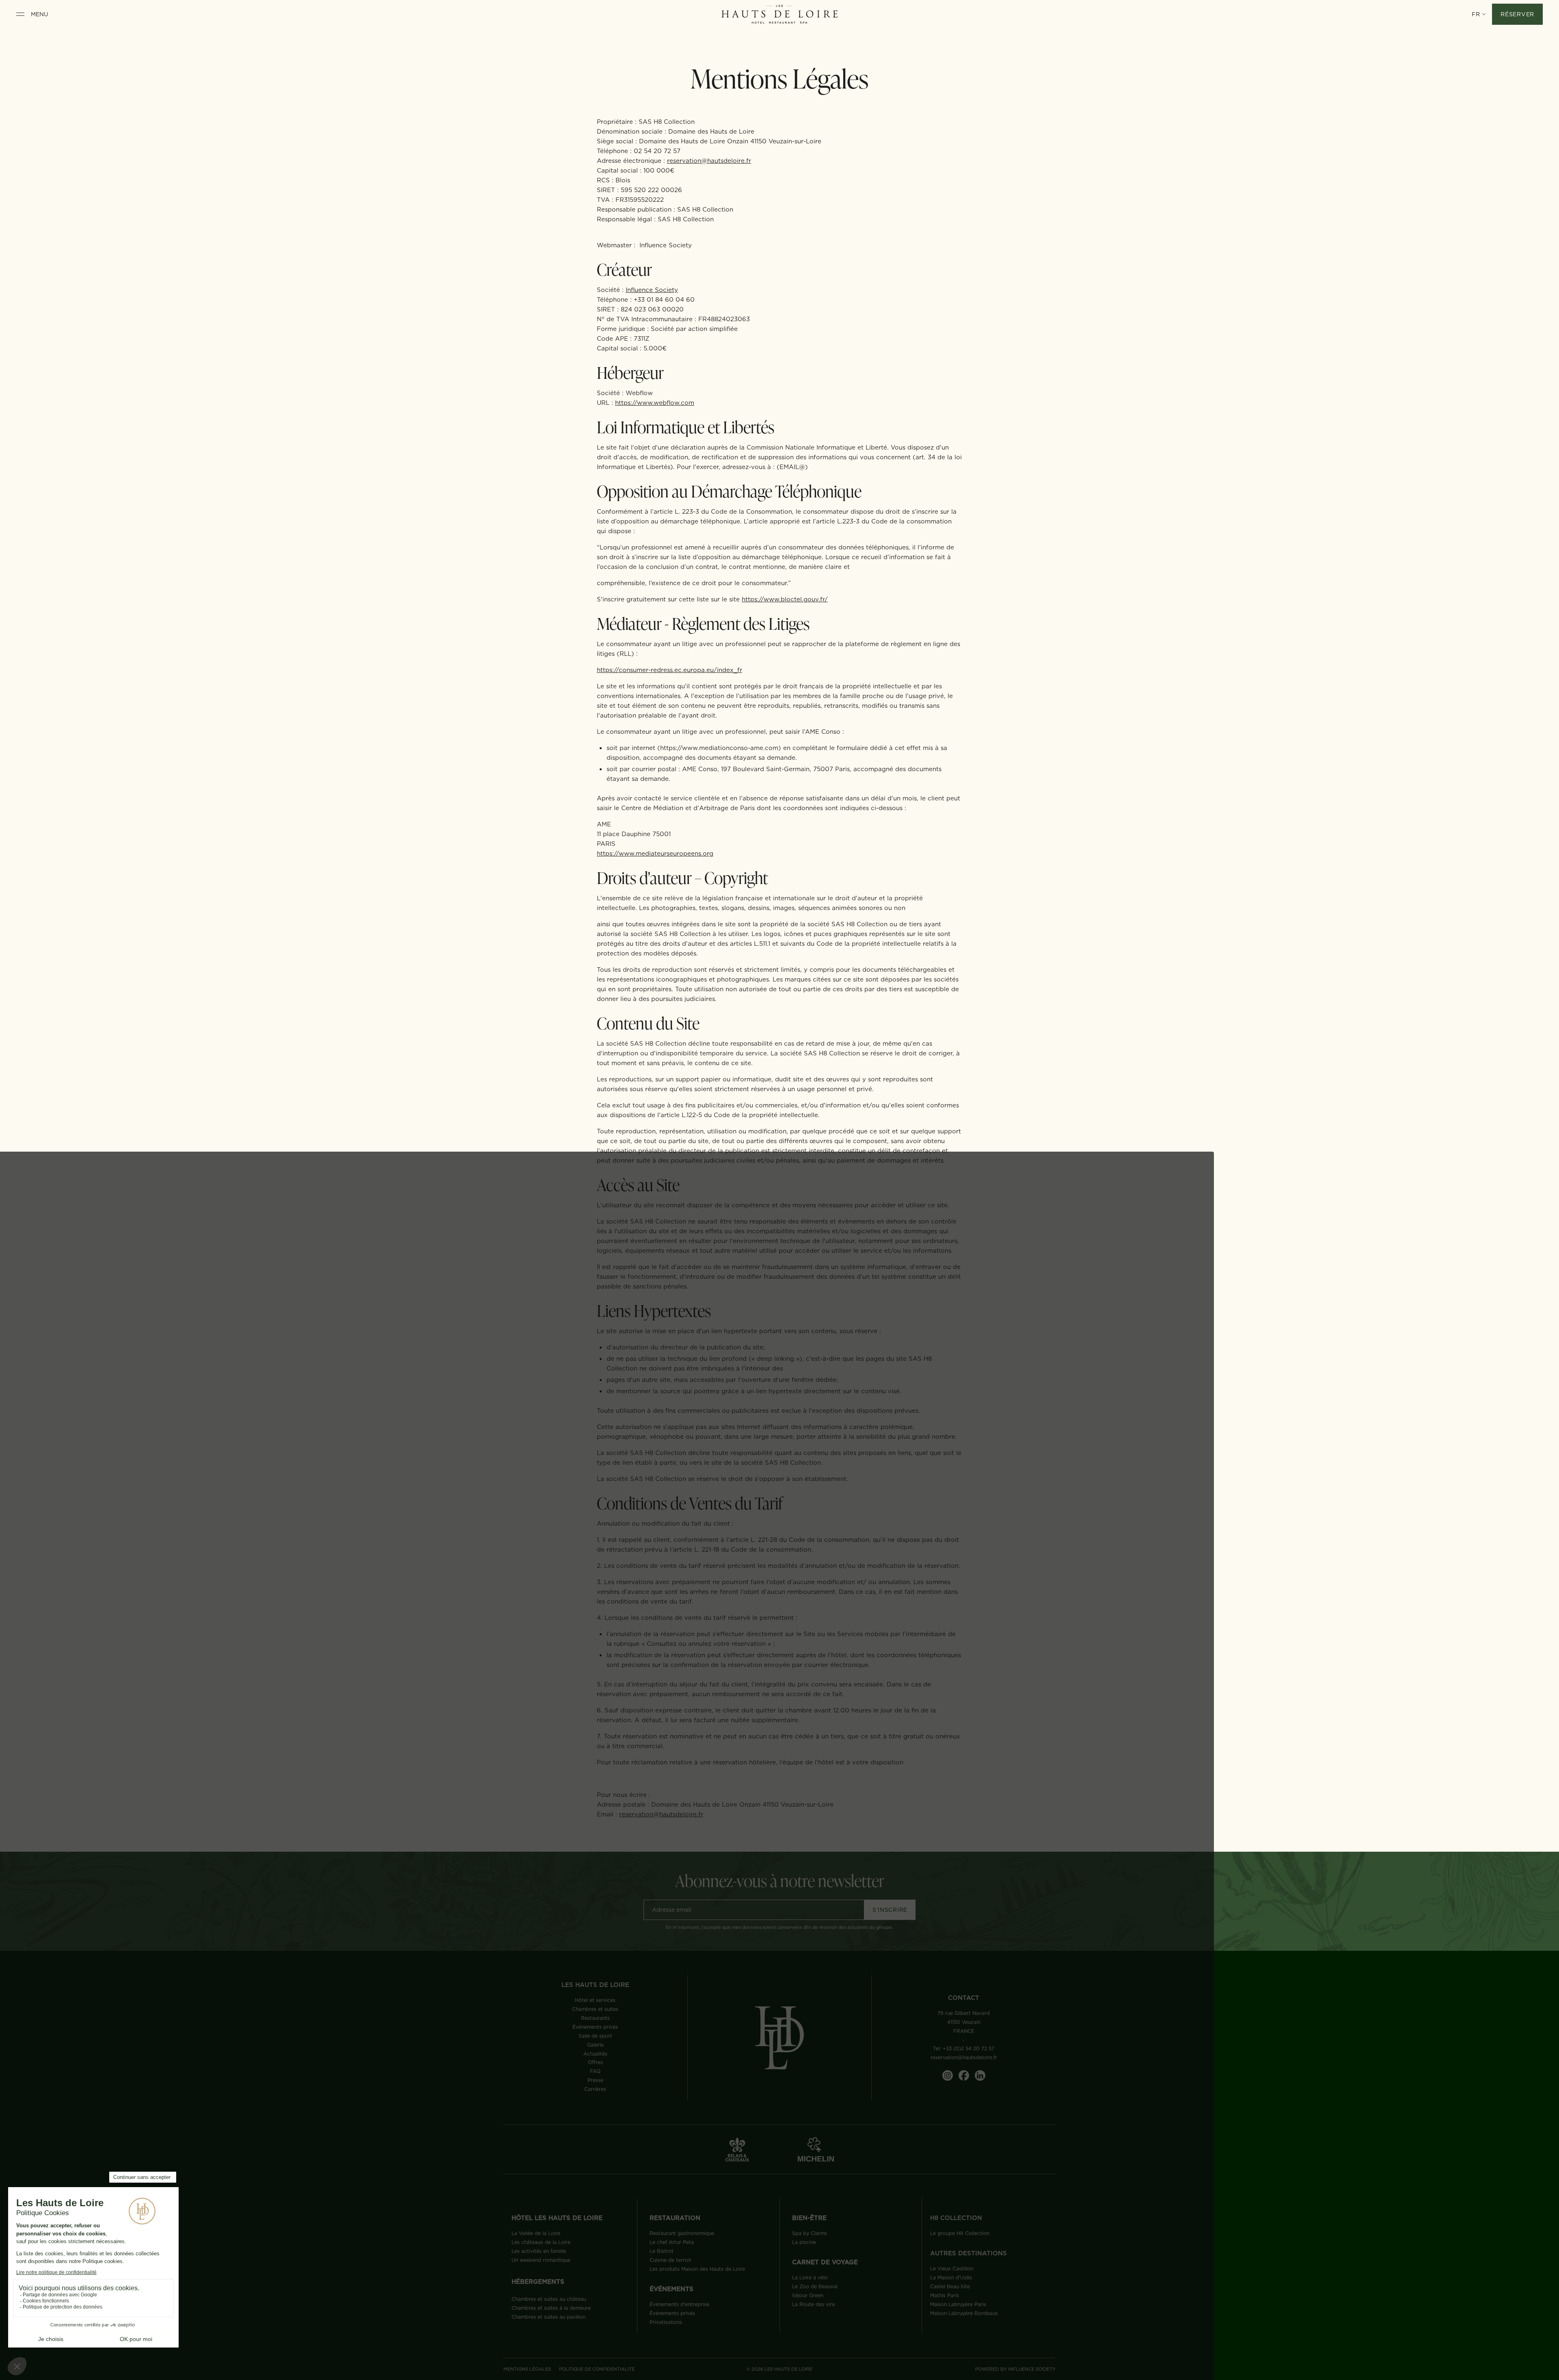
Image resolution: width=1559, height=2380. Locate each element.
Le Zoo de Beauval (815, 2286)
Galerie (595, 2045)
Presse (595, 2080)
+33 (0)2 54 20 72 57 (968, 2048)
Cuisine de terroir (670, 2260)
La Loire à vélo (810, 2277)
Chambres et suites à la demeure (551, 2308)
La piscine (804, 2242)
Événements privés (595, 2027)
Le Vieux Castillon (952, 2269)
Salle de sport (595, 2036)
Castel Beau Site (950, 2286)
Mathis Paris (945, 2295)
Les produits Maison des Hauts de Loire (697, 2269)
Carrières (595, 2089)
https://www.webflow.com (655, 403)
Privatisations (666, 2322)
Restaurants (595, 2018)
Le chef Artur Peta (672, 2242)
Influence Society (652, 290)
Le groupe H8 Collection (960, 2233)
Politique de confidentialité (597, 2369)
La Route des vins (814, 2304)
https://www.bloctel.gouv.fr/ (785, 599)
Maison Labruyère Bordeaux (964, 2313)
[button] (1479, 14)
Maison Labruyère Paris (958, 2304)
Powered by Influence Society (1015, 2369)
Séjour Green (808, 2295)
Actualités (595, 2054)
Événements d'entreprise (679, 2304)
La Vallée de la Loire (536, 2233)
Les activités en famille (539, 2251)
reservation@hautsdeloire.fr (709, 161)
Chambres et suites (595, 2009)
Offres (595, 2062)
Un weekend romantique (541, 2260)
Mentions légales (527, 2369)
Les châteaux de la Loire (541, 2242)
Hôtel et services (595, 2000)
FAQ (595, 2071)
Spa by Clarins (810, 2233)
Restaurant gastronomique (682, 2233)
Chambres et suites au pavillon (548, 2317)
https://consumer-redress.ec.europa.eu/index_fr (669, 670)
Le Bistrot (662, 2251)
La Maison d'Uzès (951, 2277)
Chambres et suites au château (549, 2299)
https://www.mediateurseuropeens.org (655, 853)
